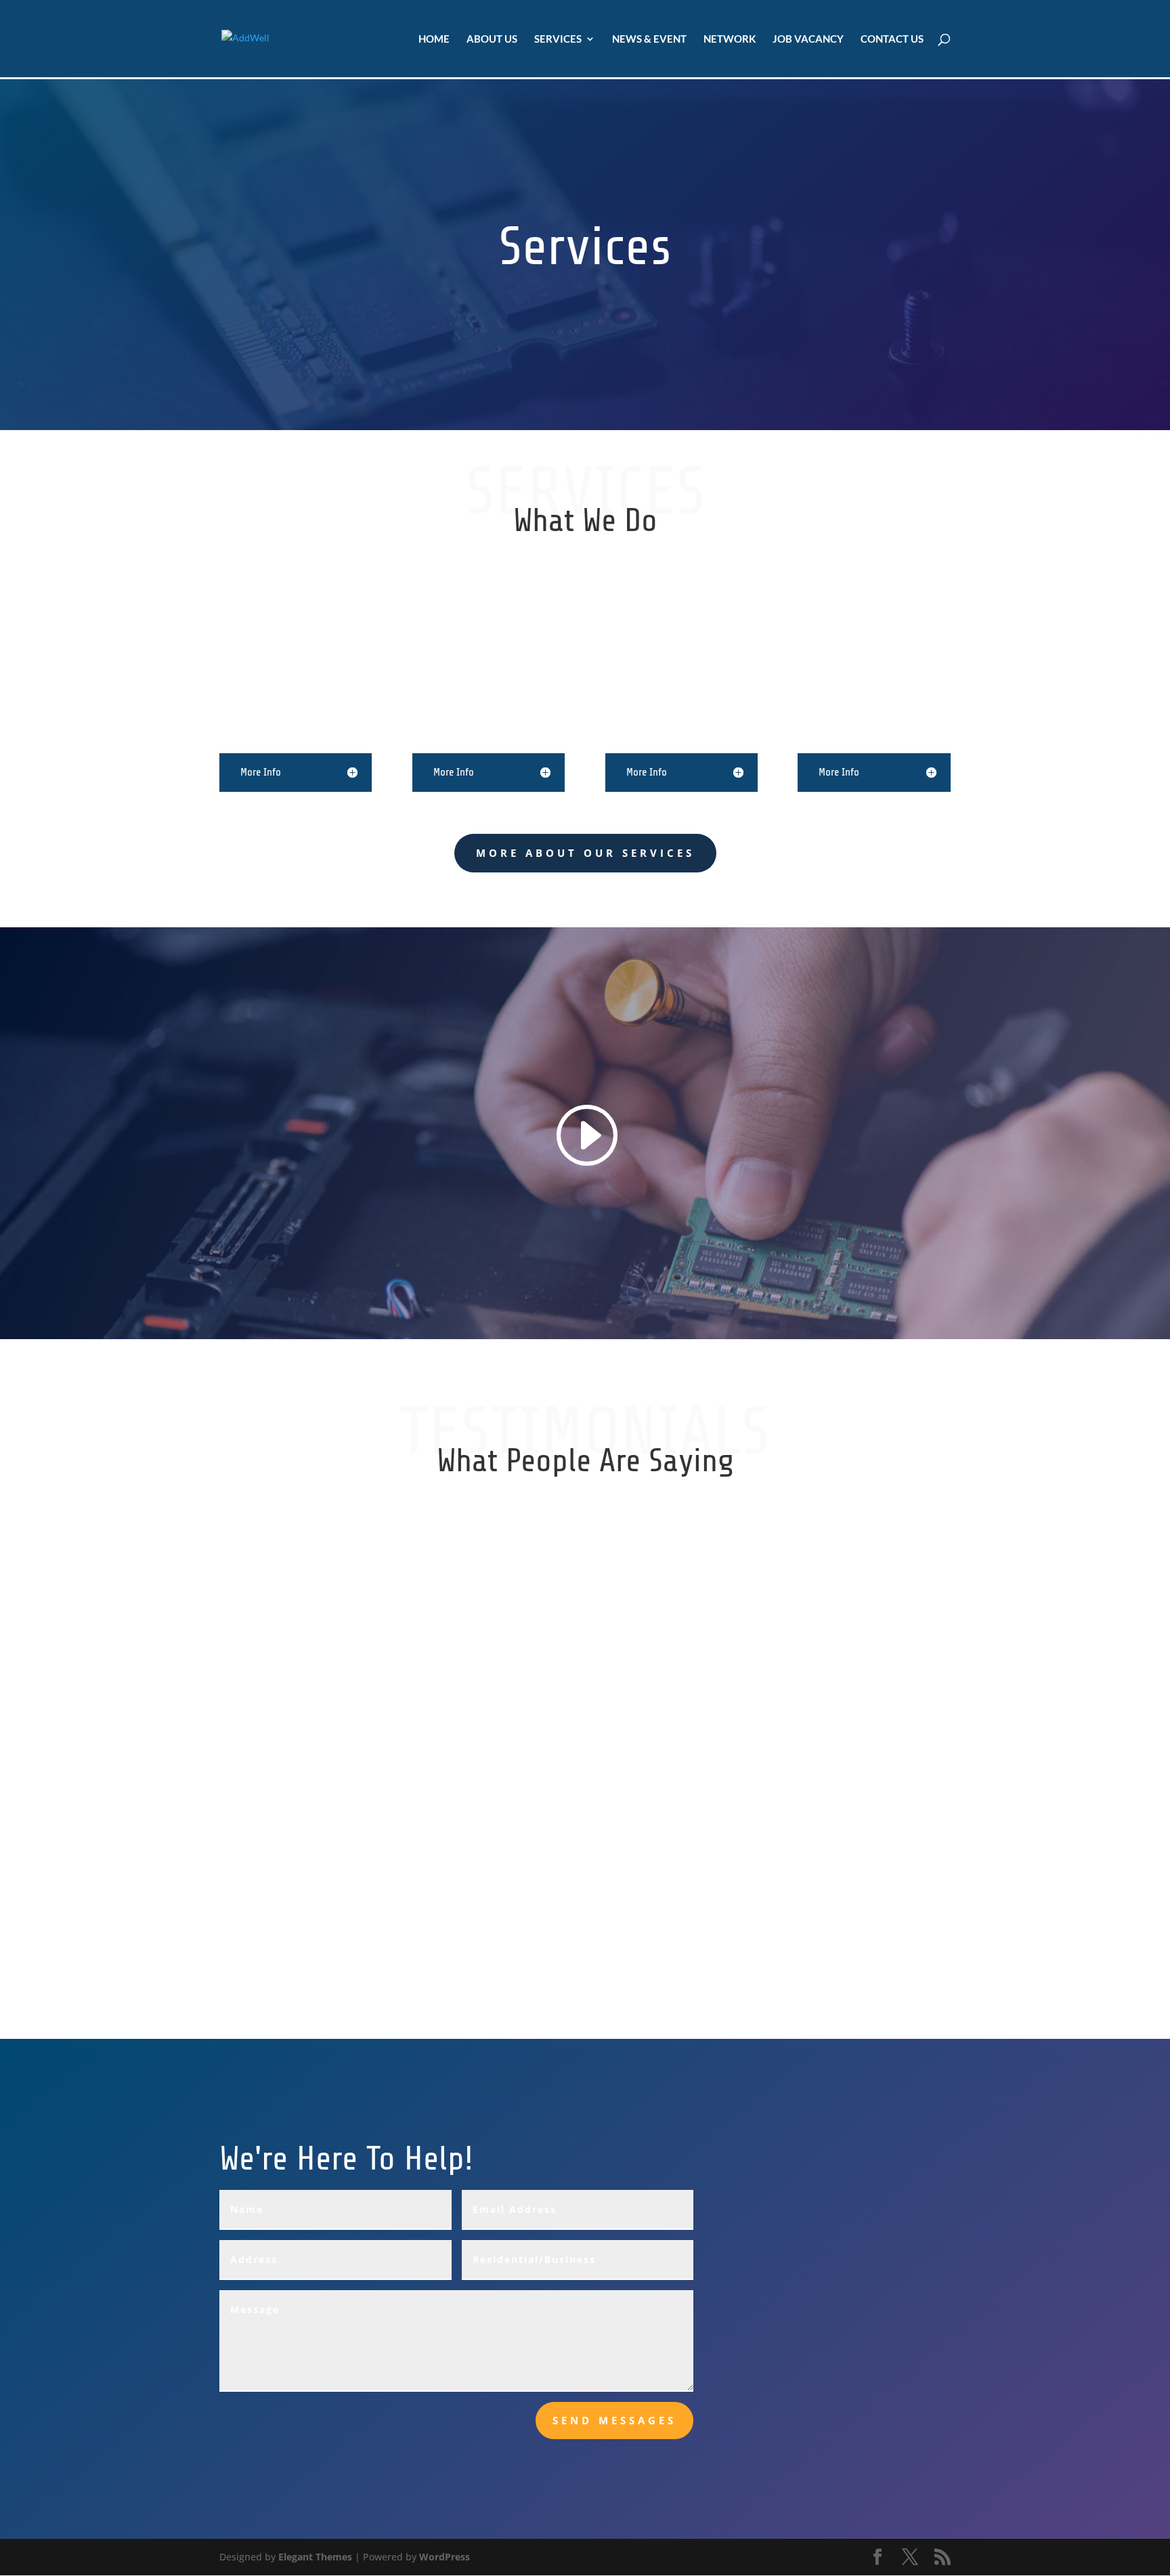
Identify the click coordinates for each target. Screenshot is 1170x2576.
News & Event (649, 39)
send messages (614, 2420)
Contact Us (892, 39)
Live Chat (230, 2039)
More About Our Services (585, 853)
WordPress (445, 2557)
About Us (492, 39)
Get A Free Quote (716, 2039)
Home (434, 39)
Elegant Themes (315, 2557)
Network (730, 39)
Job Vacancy (808, 39)
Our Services (461, 2039)
